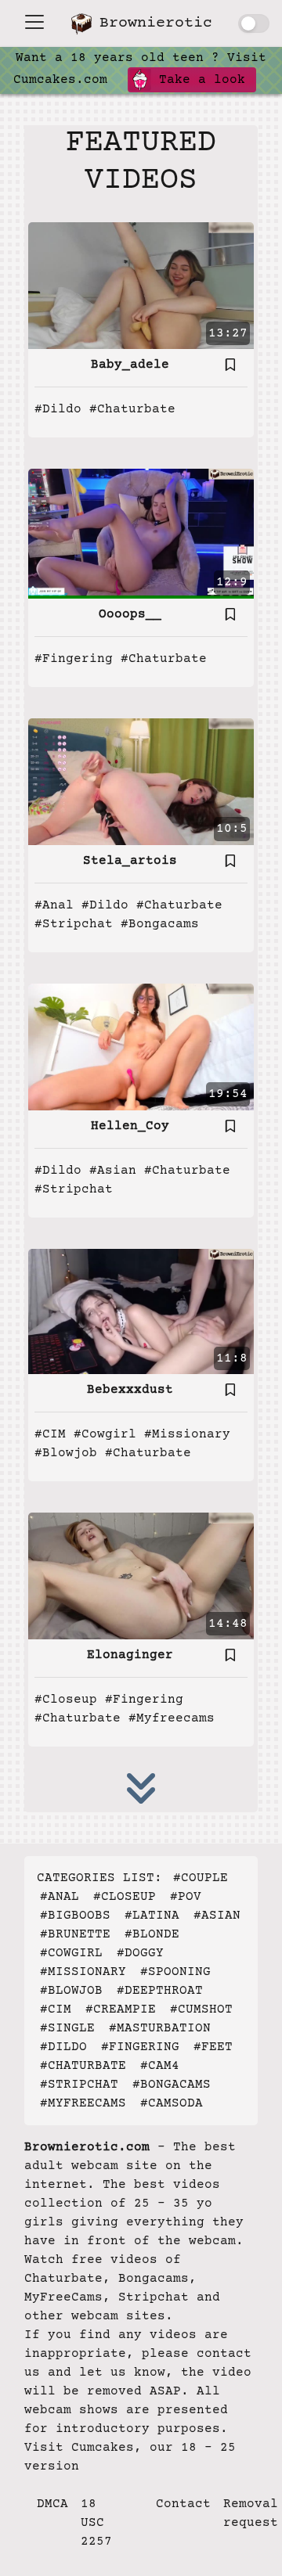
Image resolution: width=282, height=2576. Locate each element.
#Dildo (58, 409)
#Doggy (140, 1953)
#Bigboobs (75, 1916)
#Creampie (121, 2009)
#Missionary (187, 1434)
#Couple (201, 1878)
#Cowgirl (105, 1434)
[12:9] (141, 533)
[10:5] (141, 781)
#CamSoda (172, 2103)
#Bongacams (160, 924)
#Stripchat (74, 924)
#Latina (152, 1916)
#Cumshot (201, 2009)
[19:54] (141, 1046)
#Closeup (66, 1700)
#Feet (213, 2047)
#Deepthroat (160, 1991)
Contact (183, 2504)
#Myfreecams (172, 1718)
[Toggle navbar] (34, 22)
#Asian (113, 1171)
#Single (67, 2028)
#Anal (54, 905)
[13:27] (141, 286)
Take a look (198, 80)
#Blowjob (66, 1453)
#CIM (50, 1434)
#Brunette (75, 1934)
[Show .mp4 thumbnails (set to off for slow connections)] (254, 23)
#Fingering (74, 659)
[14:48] (141, 1576)
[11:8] (141, 1311)
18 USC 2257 (96, 2523)
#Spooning (175, 1972)
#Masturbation (160, 2028)
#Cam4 (160, 2066)
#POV (186, 1897)
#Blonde (152, 1934)
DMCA (52, 2504)
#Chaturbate (132, 409)
